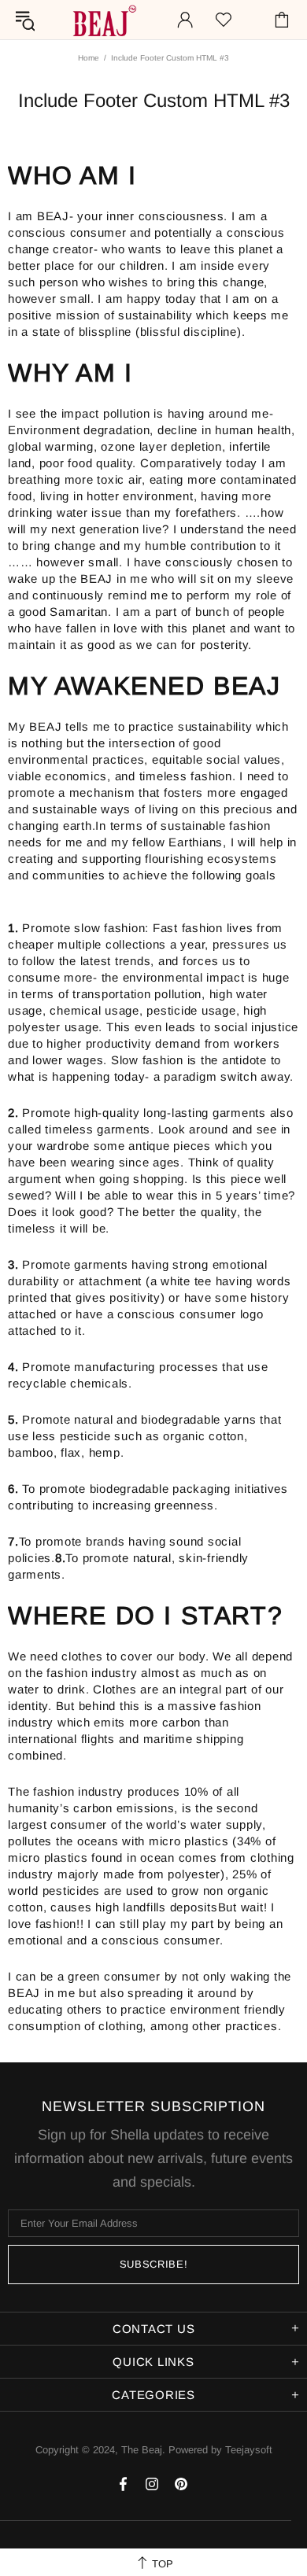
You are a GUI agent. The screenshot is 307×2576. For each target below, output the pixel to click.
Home (89, 58)
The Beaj (103, 20)
